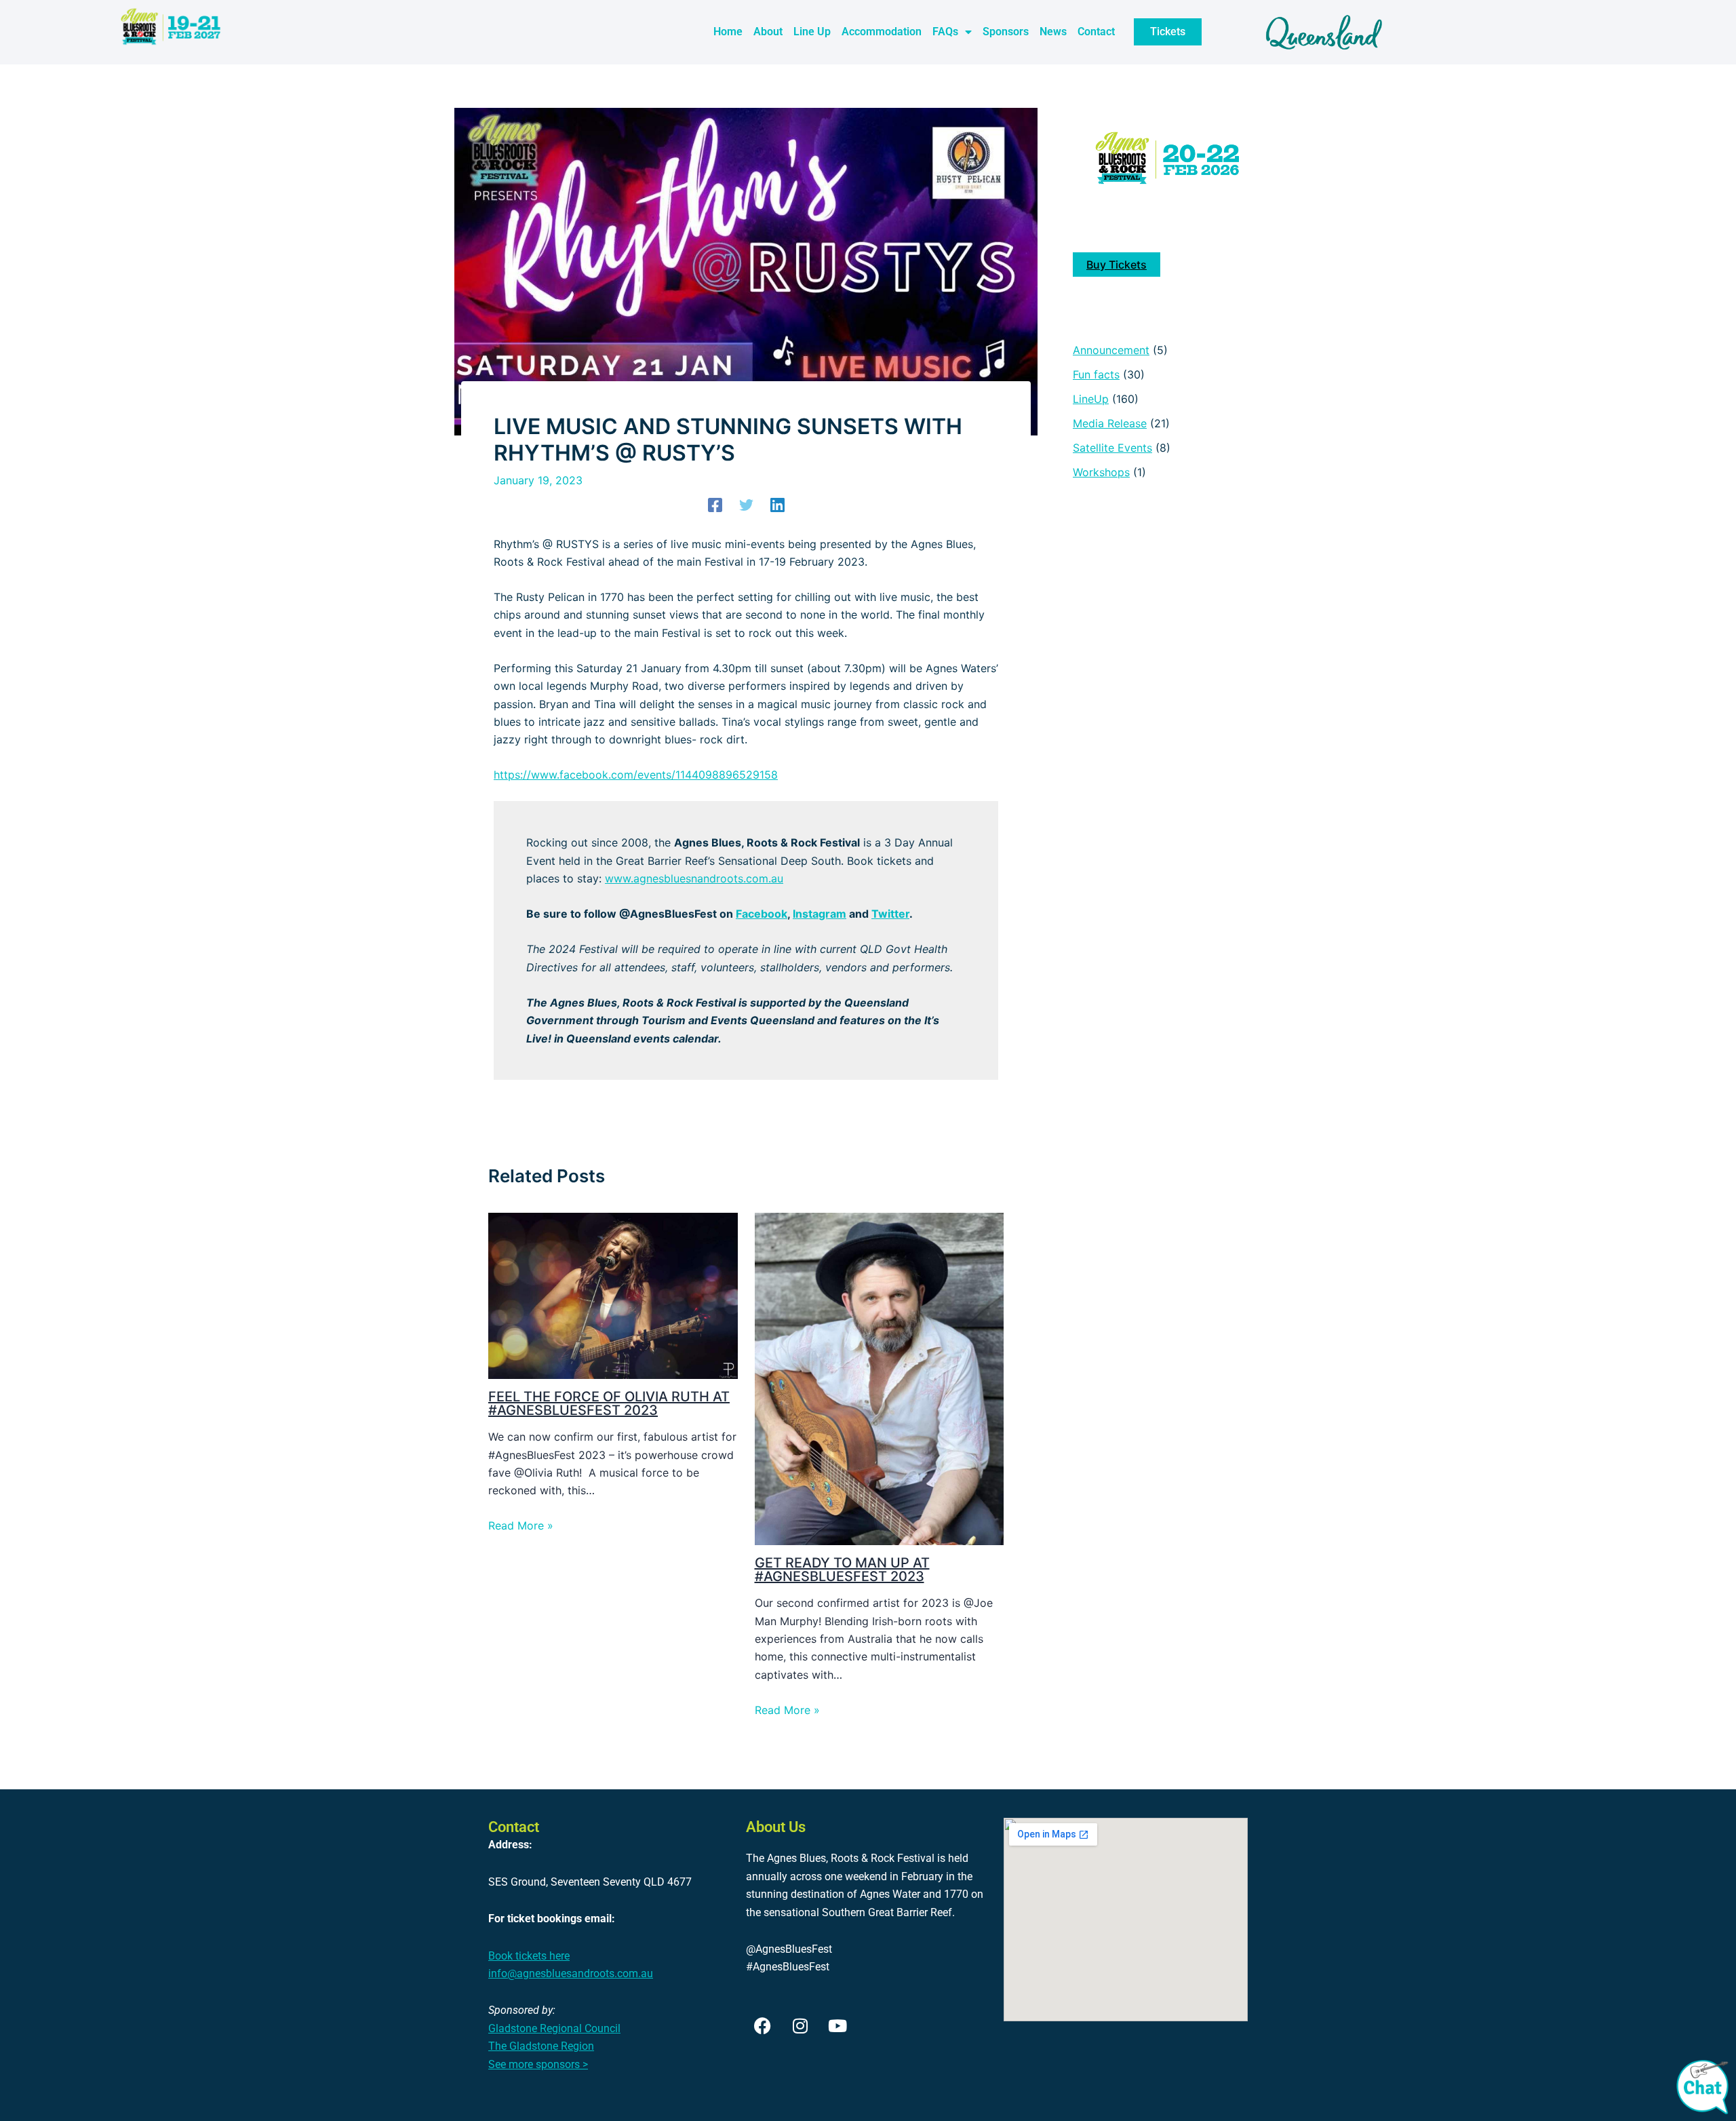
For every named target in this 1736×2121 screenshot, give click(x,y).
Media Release (1110, 423)
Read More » (521, 1525)
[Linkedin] (777, 505)
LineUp (1091, 399)
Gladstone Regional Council (554, 2028)
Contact (1096, 32)
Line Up (812, 32)
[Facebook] (715, 505)
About (768, 32)
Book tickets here (529, 1956)
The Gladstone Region (541, 2046)
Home (728, 32)
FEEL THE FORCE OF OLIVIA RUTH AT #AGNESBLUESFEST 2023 (609, 1403)
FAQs (945, 32)
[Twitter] (746, 505)
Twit (883, 914)
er (904, 914)
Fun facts (1096, 374)
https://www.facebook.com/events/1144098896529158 (636, 775)
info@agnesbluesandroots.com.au (571, 1973)
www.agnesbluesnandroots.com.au (694, 878)
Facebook (762, 914)
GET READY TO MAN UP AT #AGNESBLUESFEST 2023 (842, 1570)
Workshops (1101, 472)
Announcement (1111, 350)
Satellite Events (1112, 448)
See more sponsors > (538, 2064)
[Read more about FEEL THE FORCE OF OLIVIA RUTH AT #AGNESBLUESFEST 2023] (613, 1295)
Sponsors (1006, 32)
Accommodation (882, 32)
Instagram (820, 914)
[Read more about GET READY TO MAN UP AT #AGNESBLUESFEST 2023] (880, 1378)
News (1053, 32)
